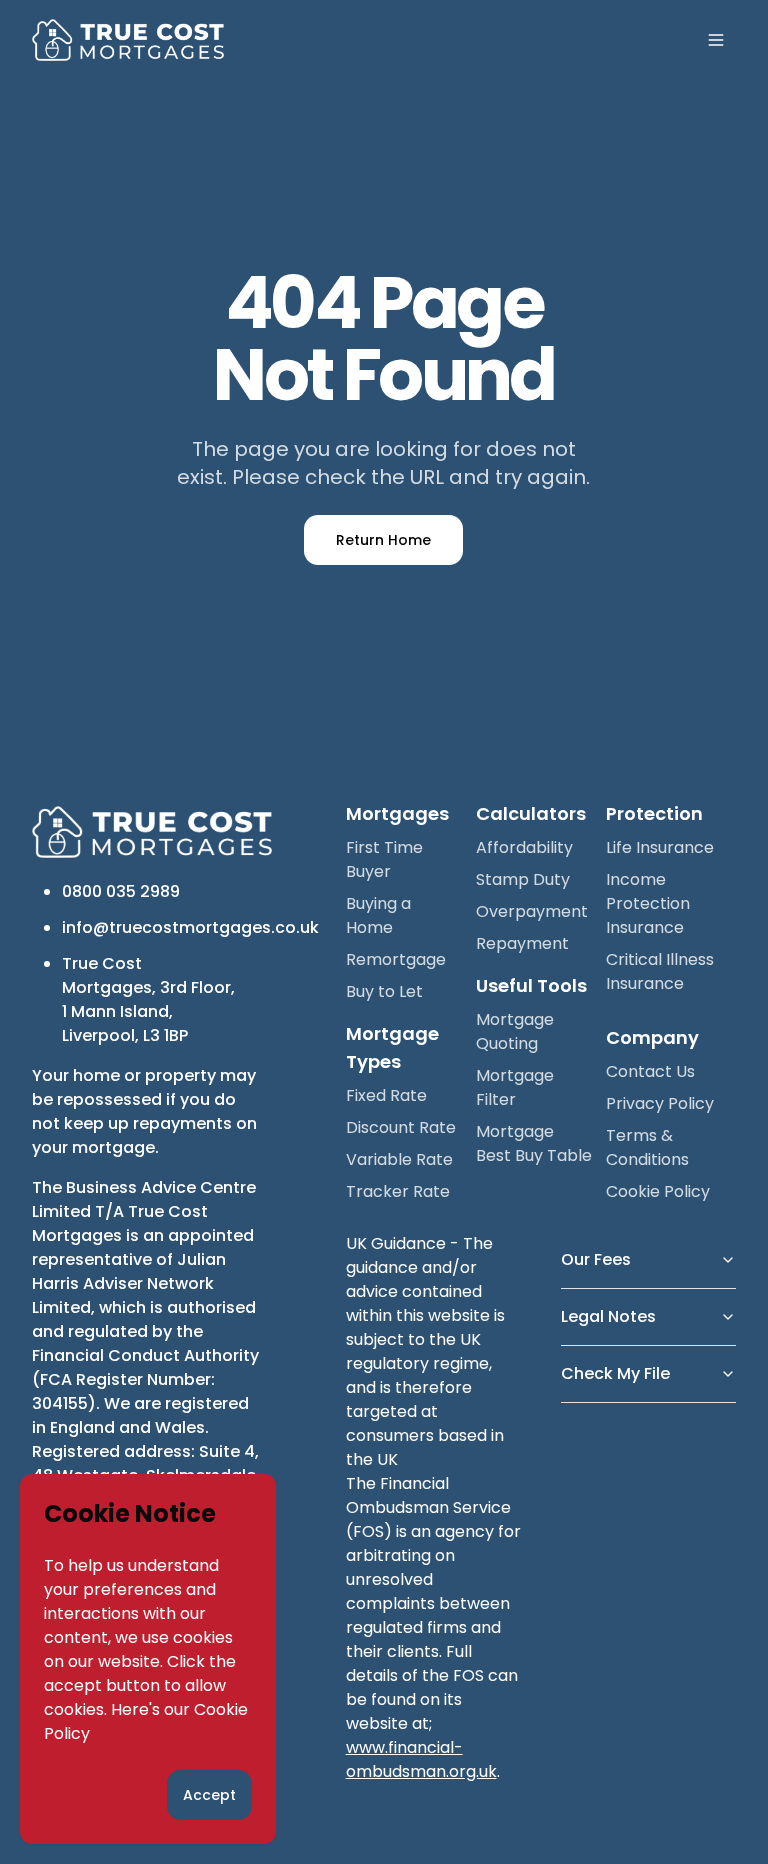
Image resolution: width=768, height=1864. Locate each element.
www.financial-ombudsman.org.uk (421, 1759)
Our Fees (596, 1259)
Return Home (383, 540)
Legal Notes (608, 1316)
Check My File (615, 1373)
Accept (209, 1795)
